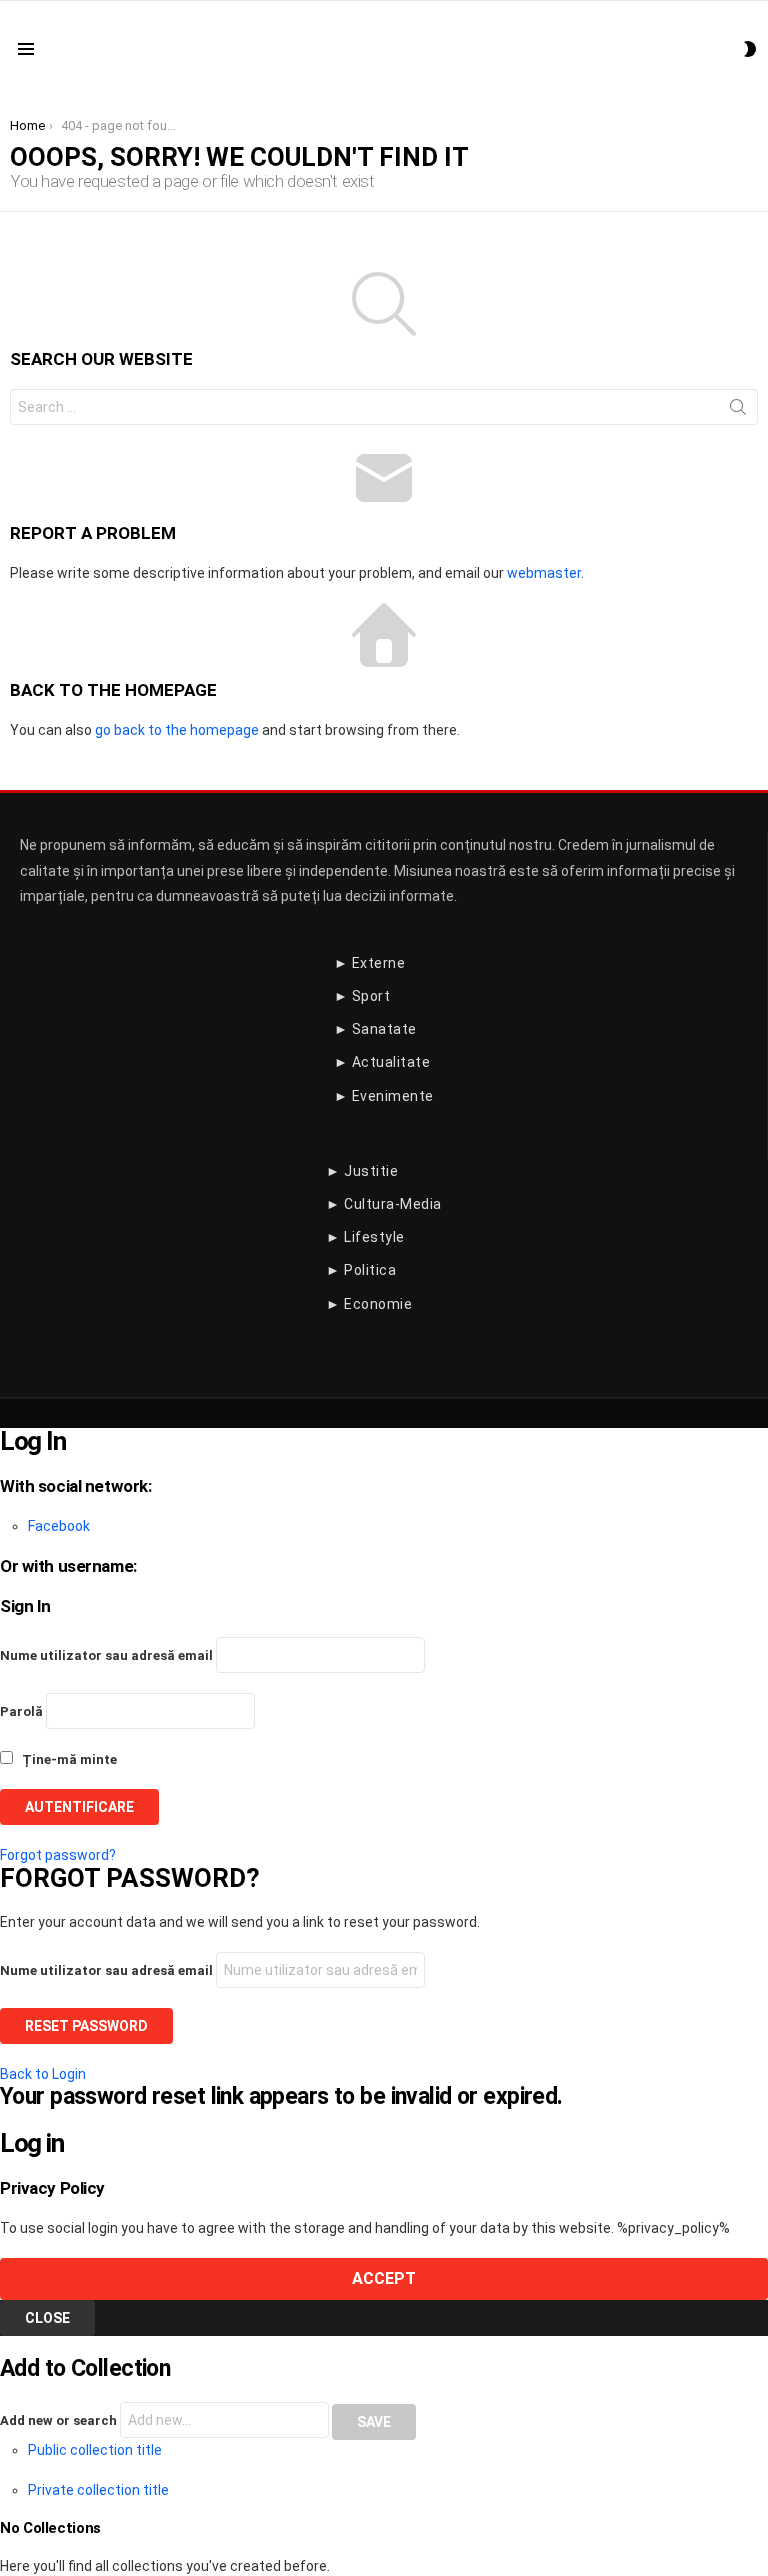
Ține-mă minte (68, 1759)
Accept (384, 2278)
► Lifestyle (365, 1237)
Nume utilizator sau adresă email (106, 1655)
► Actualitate (382, 1062)
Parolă (21, 1711)
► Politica (361, 1270)
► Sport (362, 996)
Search (738, 411)
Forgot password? (58, 1855)
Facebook (59, 1526)
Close (47, 2318)
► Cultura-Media (384, 1204)
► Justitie (362, 1171)
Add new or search (60, 2420)
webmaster (544, 573)
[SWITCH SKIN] (750, 49)
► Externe (370, 963)
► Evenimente (384, 1096)
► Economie (369, 1304)
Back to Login (43, 2074)
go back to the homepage (177, 730)
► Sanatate (375, 1029)
